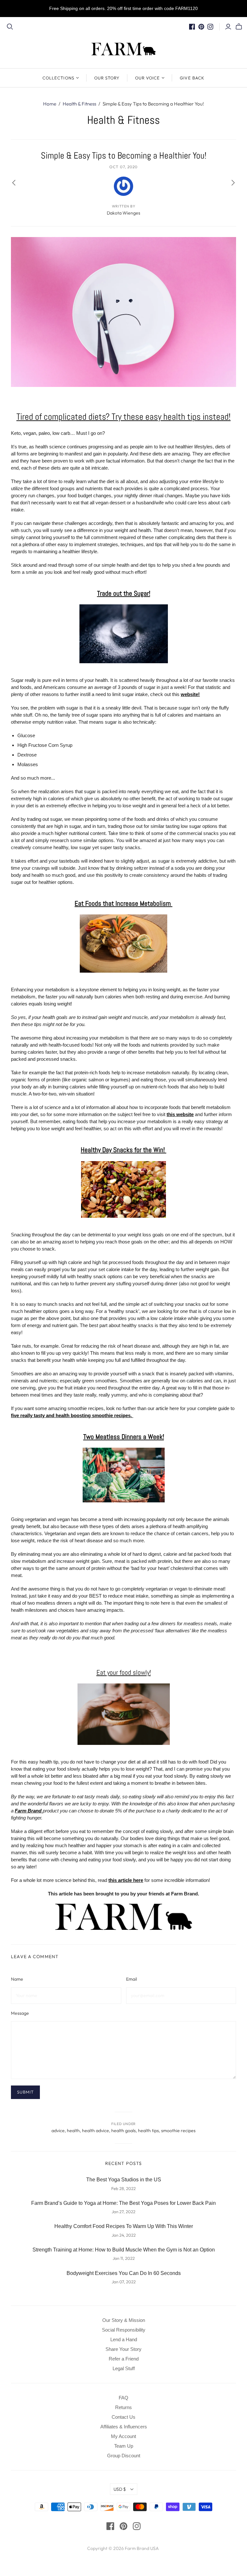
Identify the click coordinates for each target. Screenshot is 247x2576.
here (137, 1880)
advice (58, 2131)
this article (120, 1880)
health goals (123, 2131)
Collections (58, 78)
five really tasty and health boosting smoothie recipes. (72, 1415)
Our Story (107, 78)
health (73, 2131)
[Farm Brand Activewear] (124, 1916)
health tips (148, 2131)
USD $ (120, 2489)
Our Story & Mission (124, 2320)
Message (20, 2013)
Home (50, 104)
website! (190, 694)
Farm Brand (29, 1811)
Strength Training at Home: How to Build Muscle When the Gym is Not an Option (124, 2250)
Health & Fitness (79, 104)
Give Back (192, 78)
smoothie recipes (178, 2131)
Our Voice (147, 78)
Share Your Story (123, 2349)
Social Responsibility (124, 2330)
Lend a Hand (124, 2339)
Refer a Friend (124, 2359)
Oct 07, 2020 (123, 167)
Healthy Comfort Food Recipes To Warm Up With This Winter (124, 2226)
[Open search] (10, 27)
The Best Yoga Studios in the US (124, 2180)
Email (132, 1979)
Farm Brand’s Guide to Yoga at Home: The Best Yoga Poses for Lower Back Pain (123, 2203)
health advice (96, 2131)
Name (17, 1979)
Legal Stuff (124, 2368)
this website (180, 1114)
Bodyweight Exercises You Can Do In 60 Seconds (124, 2273)
